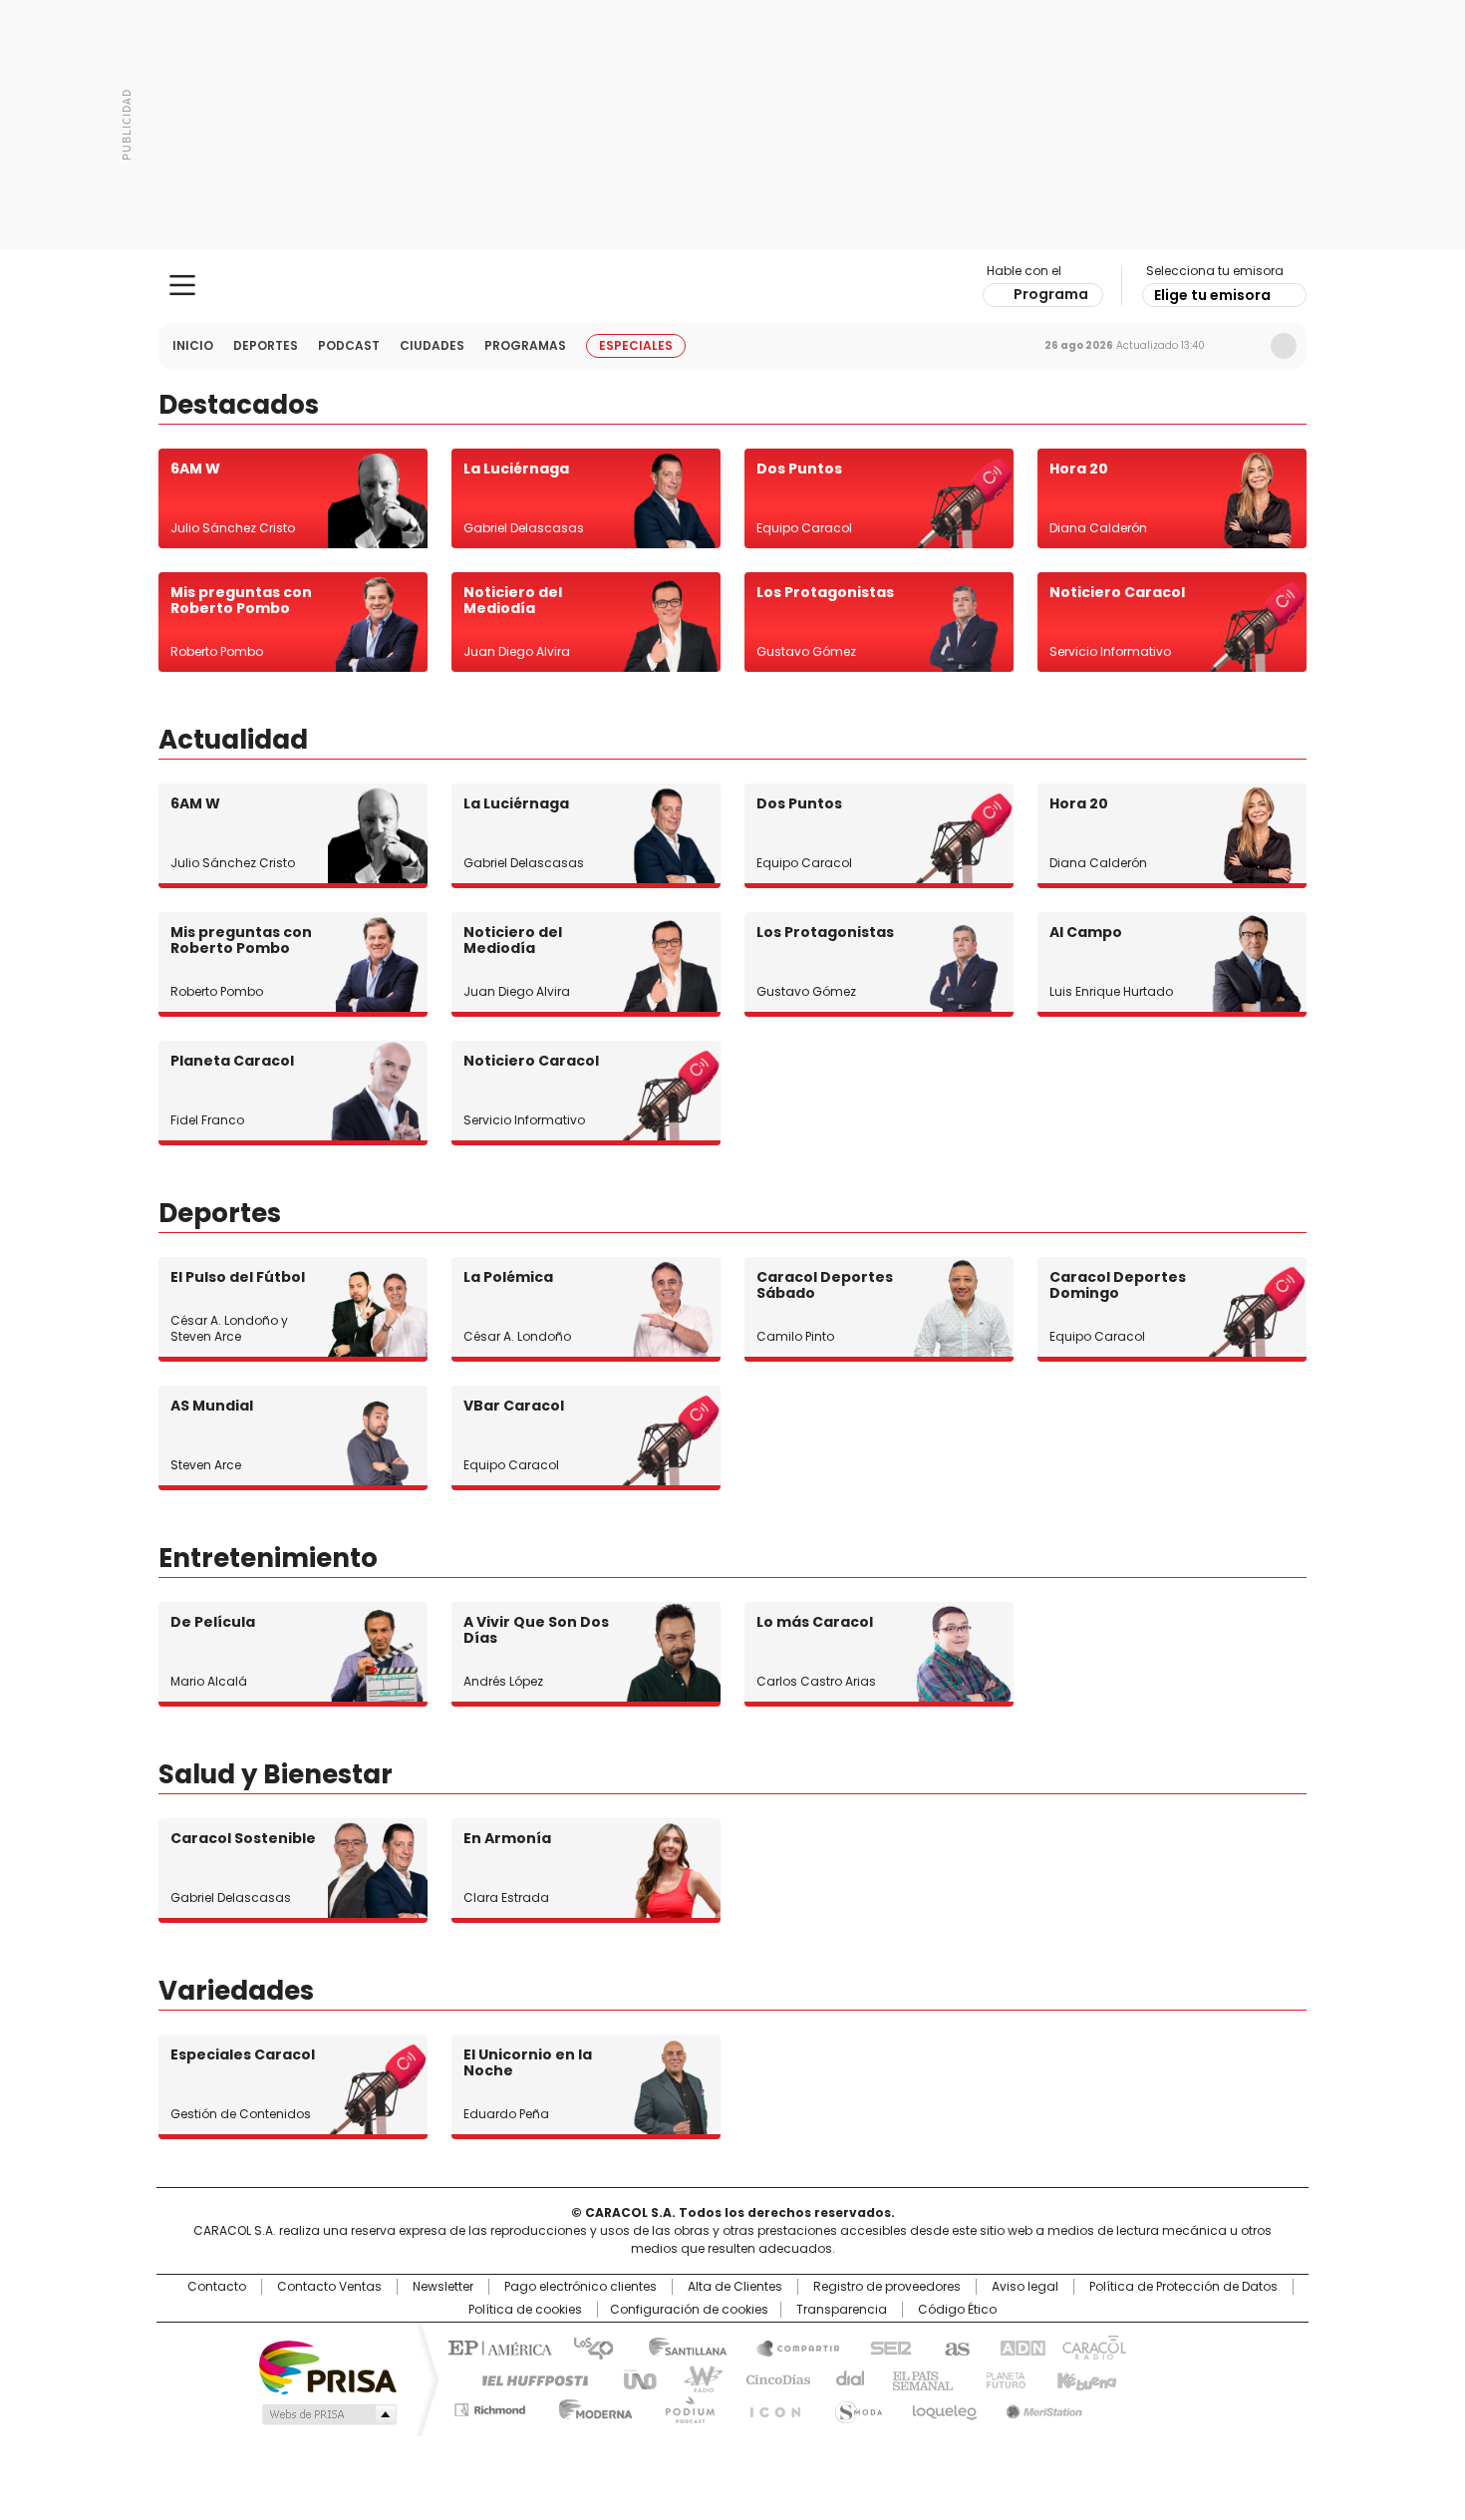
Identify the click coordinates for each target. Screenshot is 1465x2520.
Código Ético (957, 2310)
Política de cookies (525, 2310)
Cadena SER (885, 2347)
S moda (855, 2406)
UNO (633, 2378)
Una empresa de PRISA (328, 2366)
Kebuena (1084, 2378)
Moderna (590, 2406)
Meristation (1041, 2406)
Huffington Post (527, 2378)
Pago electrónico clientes (581, 2287)
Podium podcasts (684, 2406)
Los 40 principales (586, 2347)
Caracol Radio (733, 286)
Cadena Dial (845, 2378)
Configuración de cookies (689, 2310)
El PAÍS (497, 2347)
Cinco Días (772, 2378)
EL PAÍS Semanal (917, 2378)
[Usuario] (1284, 346)
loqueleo (943, 2406)
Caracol (1092, 2347)
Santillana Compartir (789, 2347)
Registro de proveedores (887, 2287)
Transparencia (842, 2310)
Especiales (636, 345)
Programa (1051, 294)
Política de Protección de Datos (1183, 2287)
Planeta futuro (1001, 2378)
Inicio (193, 345)
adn (1019, 2347)
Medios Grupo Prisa (327, 2414)
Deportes (266, 345)
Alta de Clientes (735, 2287)
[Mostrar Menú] (182, 285)
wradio (694, 2378)
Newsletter (1242, 346)
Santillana (679, 2347)
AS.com (953, 2347)
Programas (525, 345)
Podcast (349, 345)
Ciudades (432, 345)
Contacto (217, 2287)
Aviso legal (1025, 2287)
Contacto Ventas (329, 2287)
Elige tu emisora (1212, 295)
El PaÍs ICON (769, 2406)
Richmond (490, 2406)
